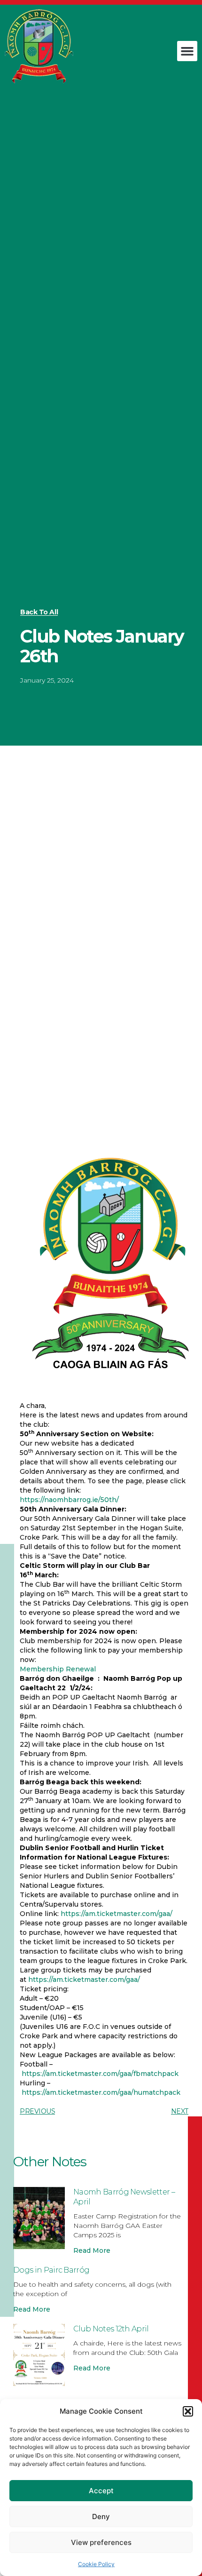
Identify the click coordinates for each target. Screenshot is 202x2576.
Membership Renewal (58, 1669)
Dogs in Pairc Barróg (51, 2270)
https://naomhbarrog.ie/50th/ (69, 1500)
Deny (101, 2516)
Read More (92, 2250)
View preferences (101, 2542)
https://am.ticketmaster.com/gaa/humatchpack (101, 2092)
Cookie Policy (96, 2564)
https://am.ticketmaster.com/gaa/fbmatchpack (99, 2074)
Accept (101, 2491)
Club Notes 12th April (111, 2329)
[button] (188, 2411)
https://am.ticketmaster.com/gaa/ (117, 1914)
